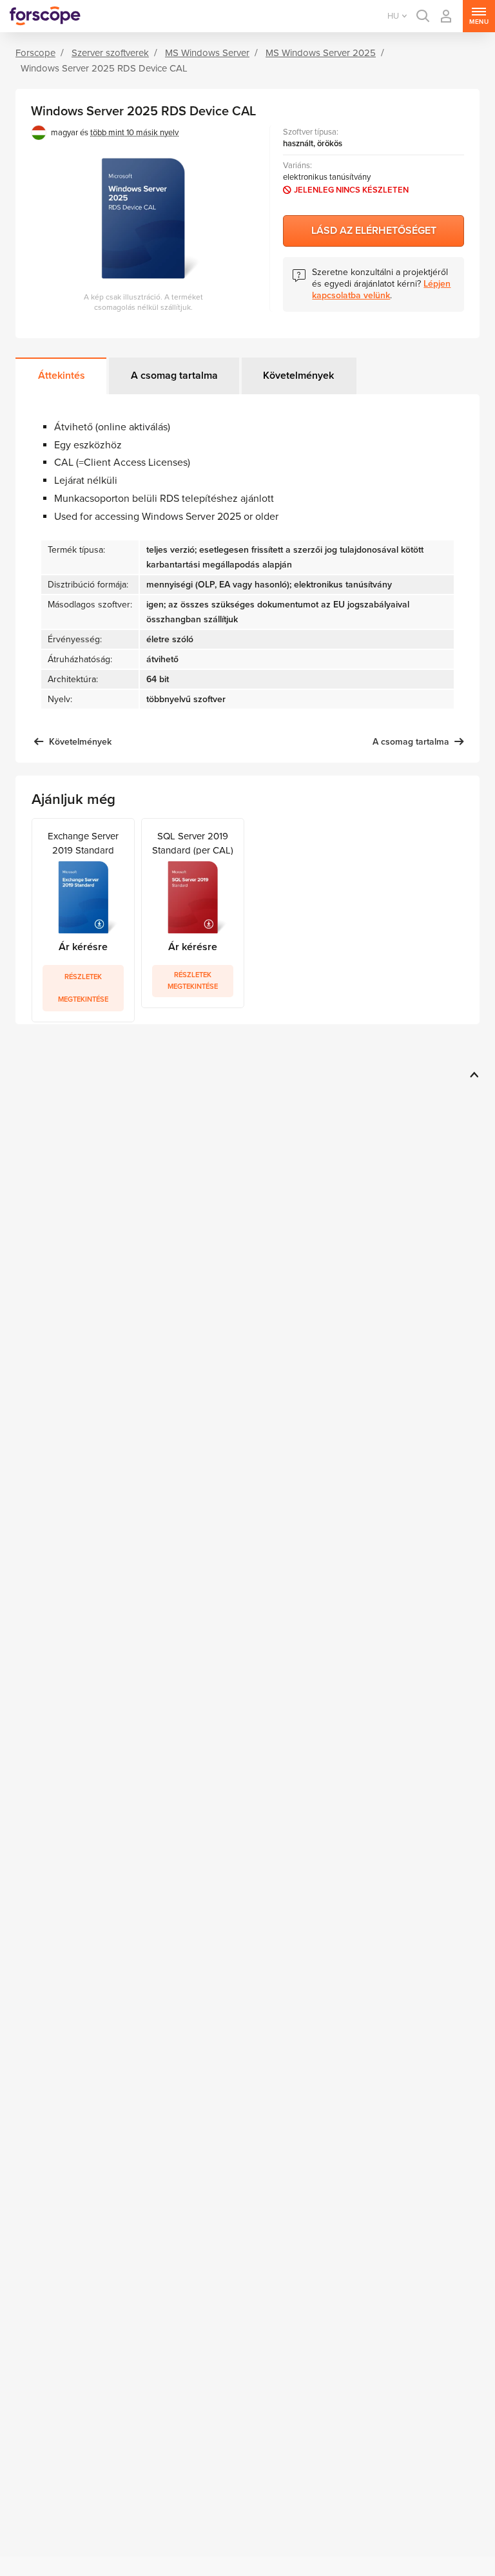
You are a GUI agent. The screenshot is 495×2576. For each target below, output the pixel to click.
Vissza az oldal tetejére (472, 1074)
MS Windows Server (207, 53)
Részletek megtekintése (83, 988)
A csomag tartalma (174, 376)
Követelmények (298, 376)
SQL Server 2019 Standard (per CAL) (193, 843)
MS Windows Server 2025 (321, 53)
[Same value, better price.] (45, 16)
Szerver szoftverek (110, 53)
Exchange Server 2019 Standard (83, 843)
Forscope (35, 53)
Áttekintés (62, 376)
